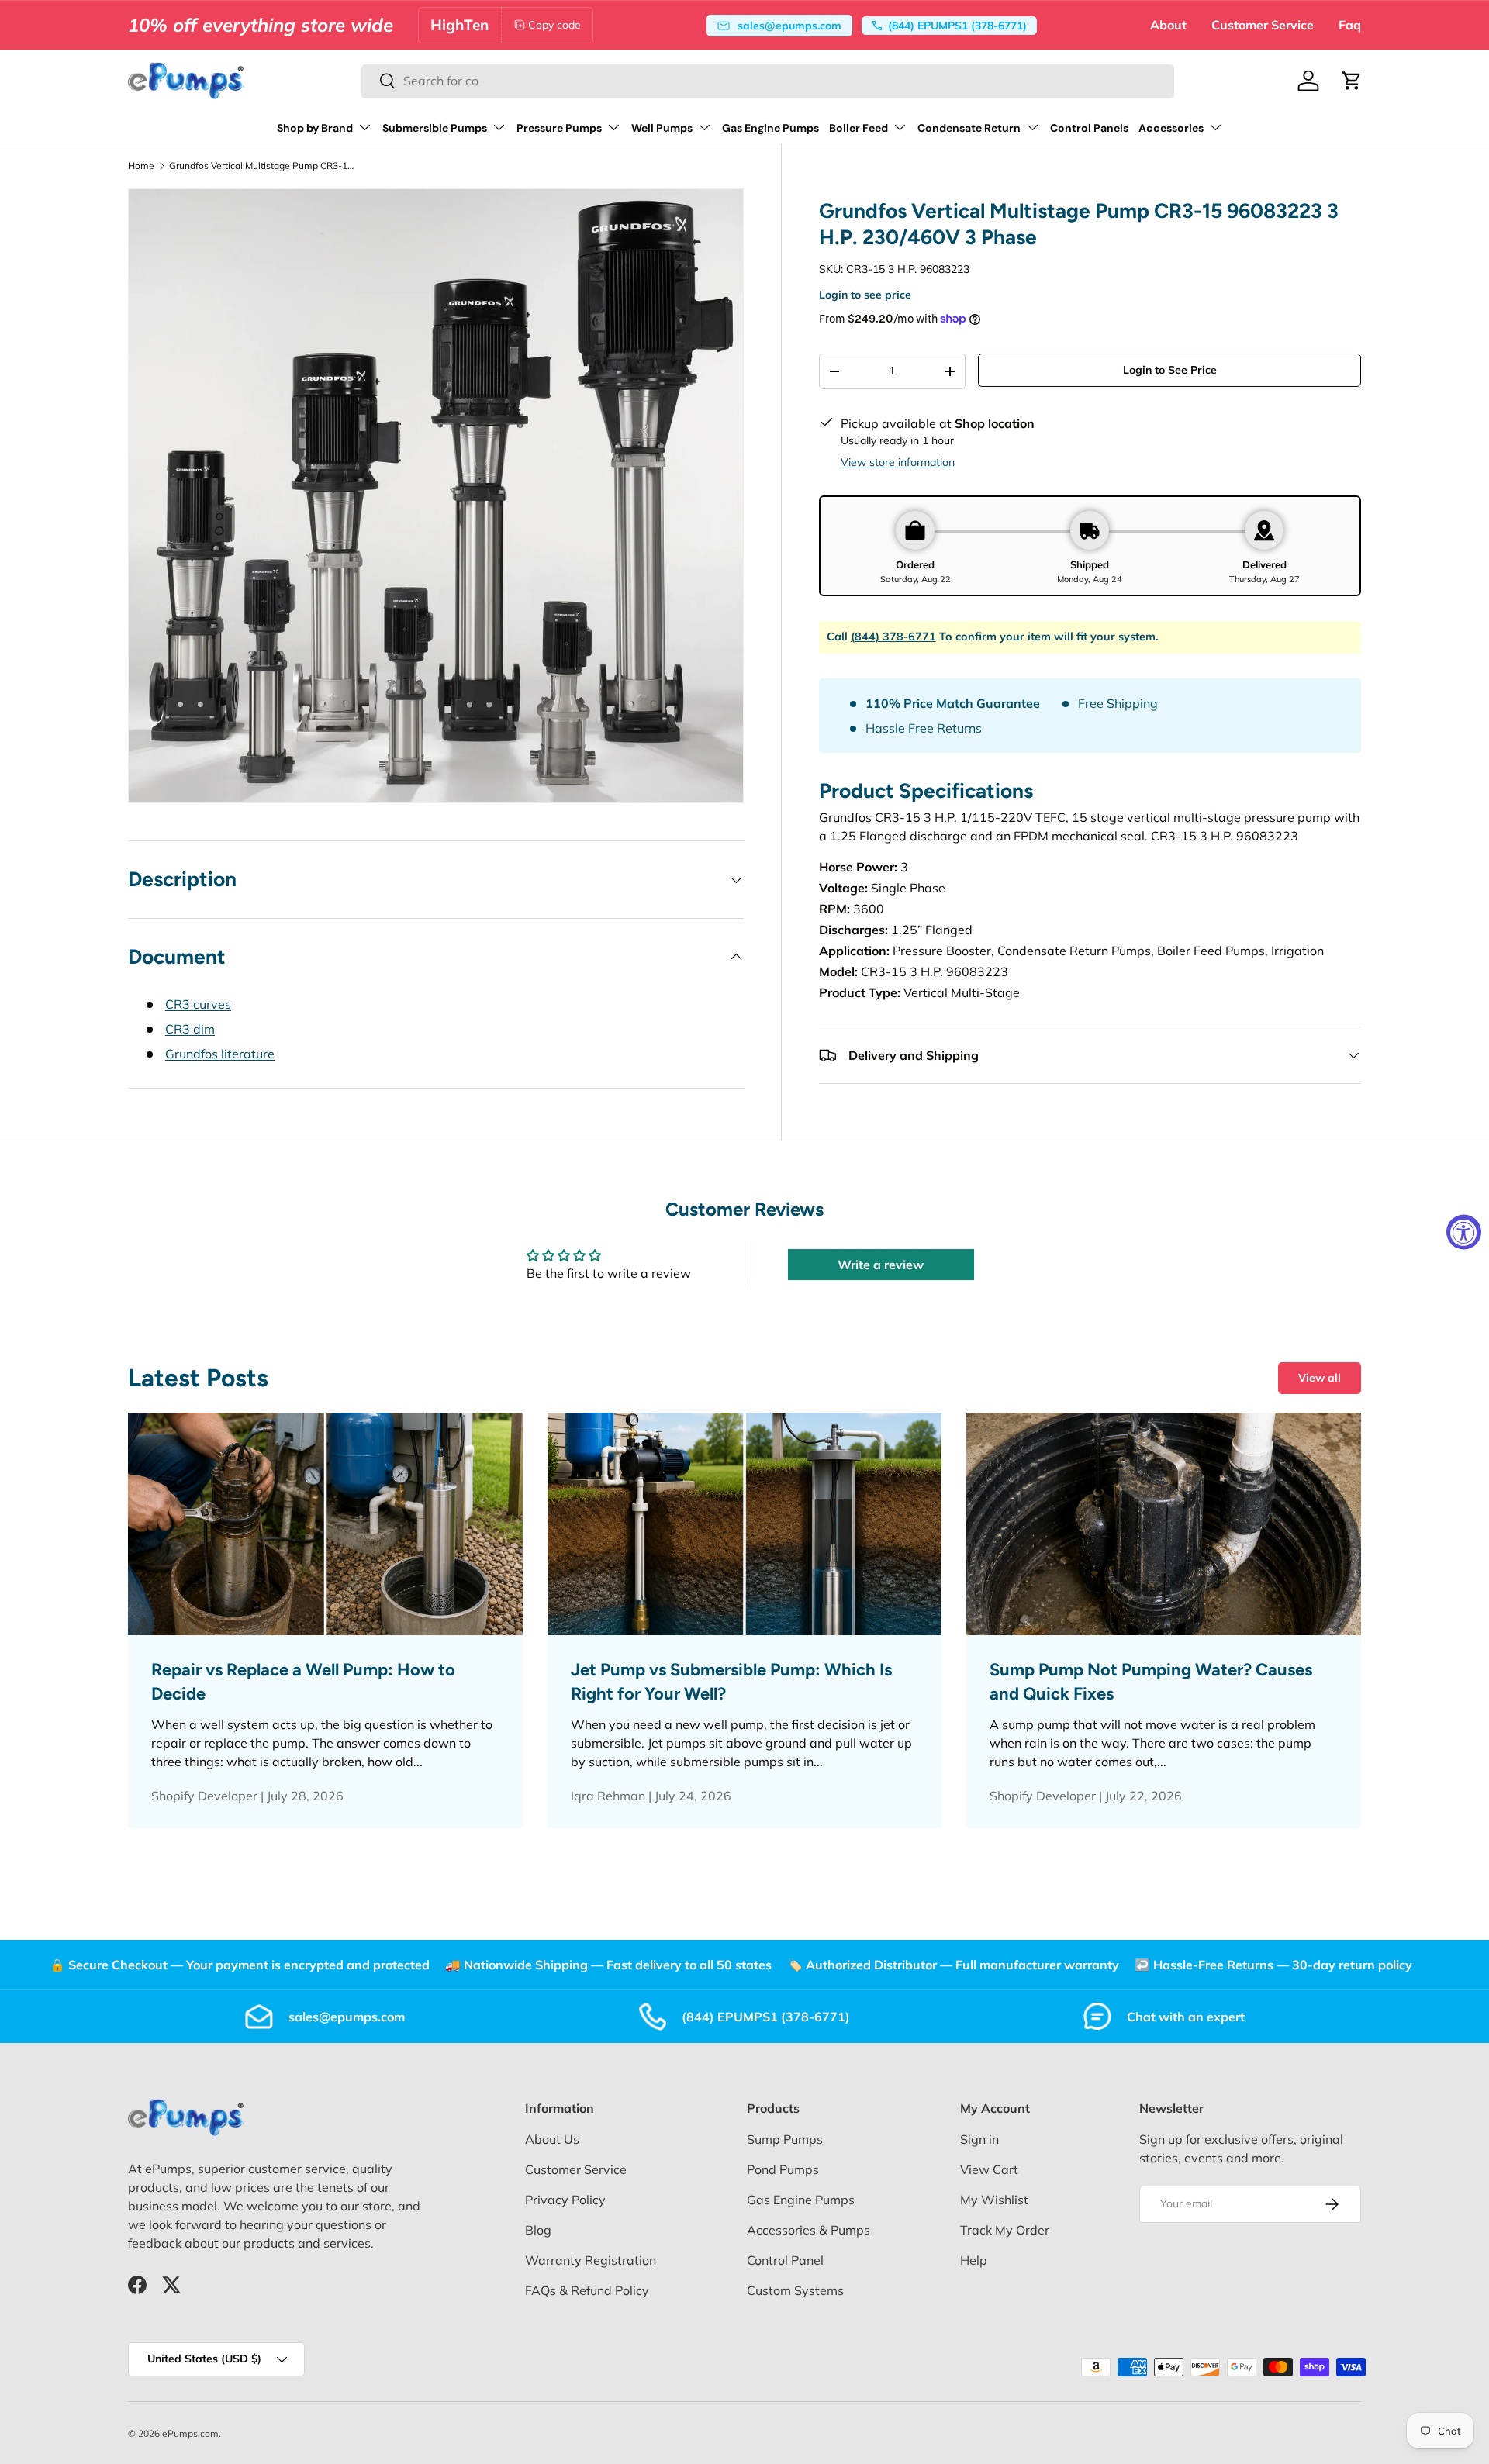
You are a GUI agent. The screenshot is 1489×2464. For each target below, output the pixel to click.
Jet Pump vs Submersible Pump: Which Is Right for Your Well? (731, 1682)
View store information (898, 462)
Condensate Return (969, 128)
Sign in (979, 2139)
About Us (552, 2139)
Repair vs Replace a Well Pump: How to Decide (303, 1682)
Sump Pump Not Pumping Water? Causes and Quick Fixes (1151, 1682)
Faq (1350, 25)
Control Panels (1089, 128)
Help (974, 2260)
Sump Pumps (785, 2139)
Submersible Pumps (435, 128)
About (1168, 25)
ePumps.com (190, 2433)
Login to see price (865, 295)
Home (141, 166)
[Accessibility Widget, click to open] (1464, 1232)
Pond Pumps (783, 2169)
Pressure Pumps (559, 128)
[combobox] (768, 81)
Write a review (881, 1265)
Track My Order (1005, 2230)
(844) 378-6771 (893, 637)
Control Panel (785, 2260)
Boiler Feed (859, 128)
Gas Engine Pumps (770, 128)
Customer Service (1263, 25)
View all (1320, 1378)
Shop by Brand (315, 128)
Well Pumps (662, 128)
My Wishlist (994, 2200)
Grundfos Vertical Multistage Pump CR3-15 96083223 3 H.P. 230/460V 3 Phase (262, 166)
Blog (538, 2230)
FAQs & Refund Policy (587, 2290)
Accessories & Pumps (808, 2230)
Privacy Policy (565, 2200)
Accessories (1171, 128)
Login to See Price (1170, 370)
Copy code (554, 25)
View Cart (989, 2169)
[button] (1352, 81)
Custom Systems (795, 2290)
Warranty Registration (591, 2260)
